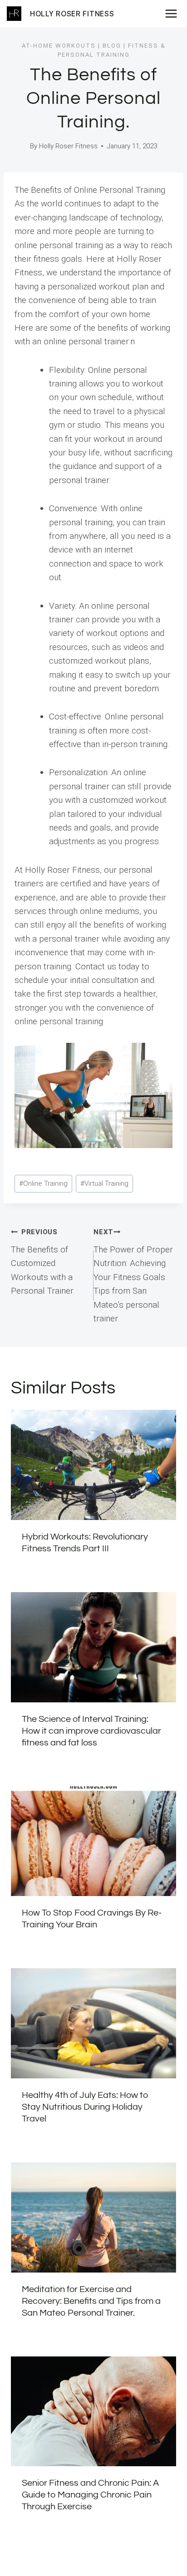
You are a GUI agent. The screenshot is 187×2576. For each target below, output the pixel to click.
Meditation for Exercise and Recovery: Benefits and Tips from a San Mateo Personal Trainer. (91, 2301)
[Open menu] (174, 13)
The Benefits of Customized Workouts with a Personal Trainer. (43, 1262)
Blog (112, 46)
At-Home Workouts (59, 46)
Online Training (43, 1183)
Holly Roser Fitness (68, 146)
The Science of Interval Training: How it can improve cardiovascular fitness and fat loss (91, 1731)
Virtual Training (104, 1183)
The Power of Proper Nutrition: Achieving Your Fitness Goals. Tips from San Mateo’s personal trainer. (133, 1276)
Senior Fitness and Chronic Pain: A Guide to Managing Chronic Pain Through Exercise (90, 2495)
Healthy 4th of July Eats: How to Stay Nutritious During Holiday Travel (85, 2107)
